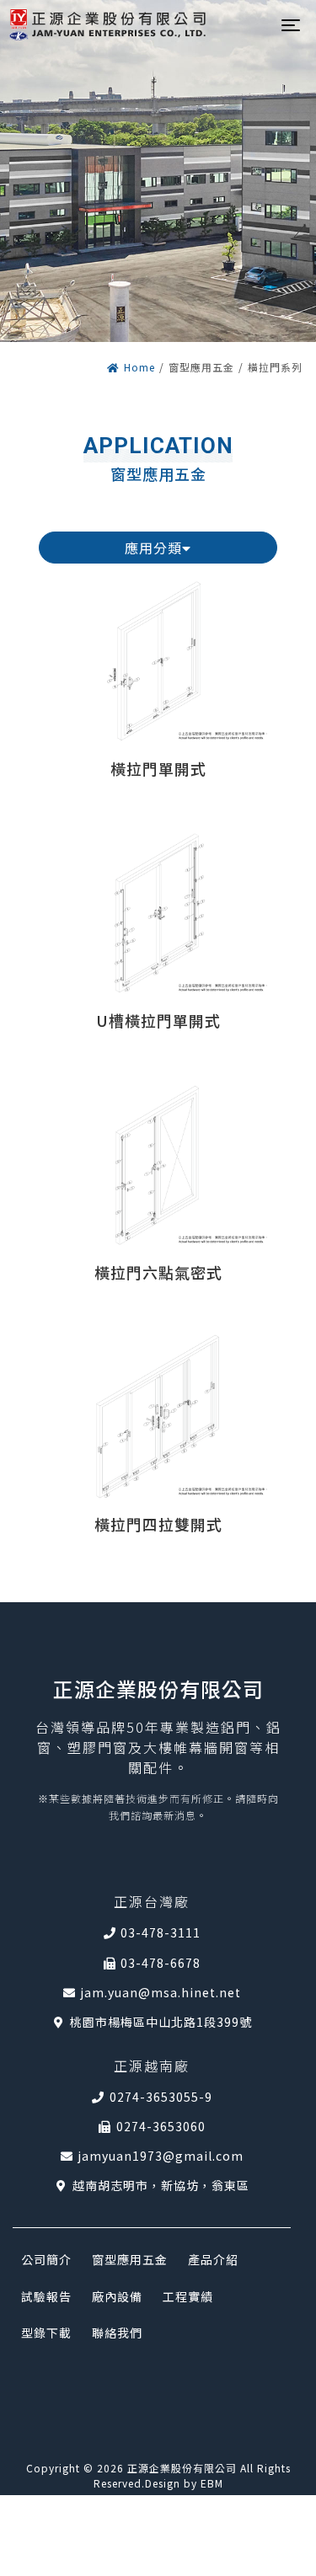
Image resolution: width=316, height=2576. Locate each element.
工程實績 (188, 2296)
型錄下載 (46, 2333)
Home (139, 367)
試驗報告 (46, 2296)
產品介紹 (213, 2259)
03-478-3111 (161, 1932)
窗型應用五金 (130, 2259)
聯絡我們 (117, 2333)
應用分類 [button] (153, 548)
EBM (212, 2483)
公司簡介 (46, 2259)
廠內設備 (117, 2296)
